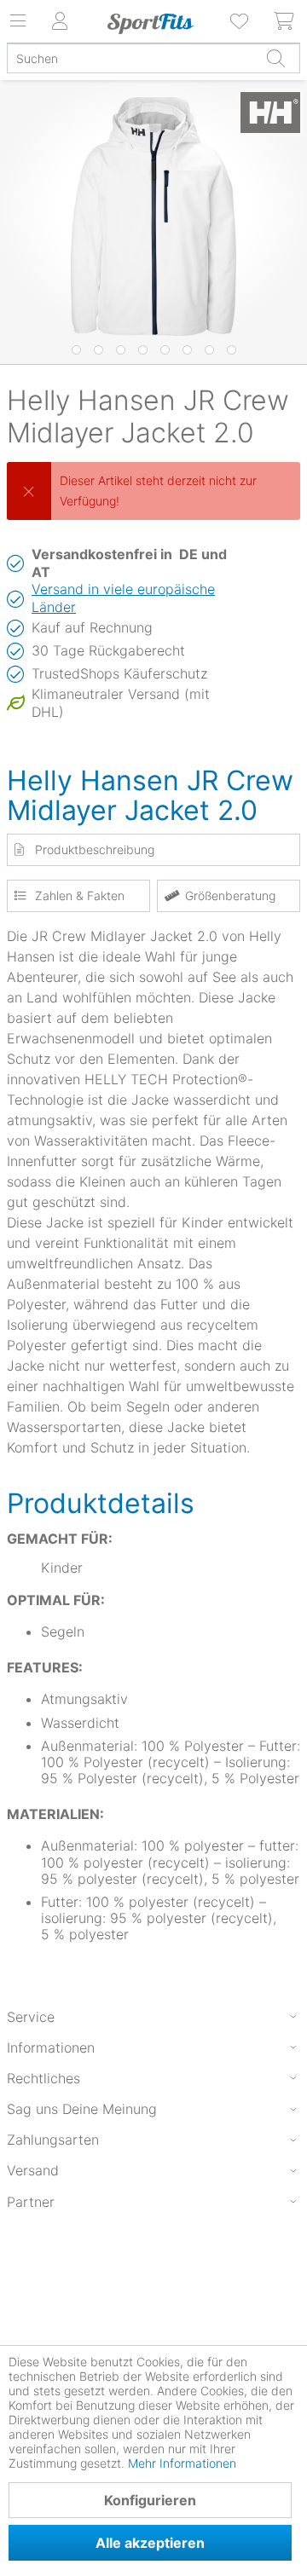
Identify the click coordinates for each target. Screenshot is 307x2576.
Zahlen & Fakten (80, 895)
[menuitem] (240, 21)
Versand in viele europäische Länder (123, 598)
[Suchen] (275, 58)
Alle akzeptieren (150, 2543)
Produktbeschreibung (95, 849)
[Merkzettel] (240, 21)
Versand (33, 2170)
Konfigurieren (150, 2500)
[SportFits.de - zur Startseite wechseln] (150, 24)
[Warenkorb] (285, 21)
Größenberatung (230, 895)
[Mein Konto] (60, 21)
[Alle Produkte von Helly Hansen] (270, 115)
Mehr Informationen (182, 2463)
